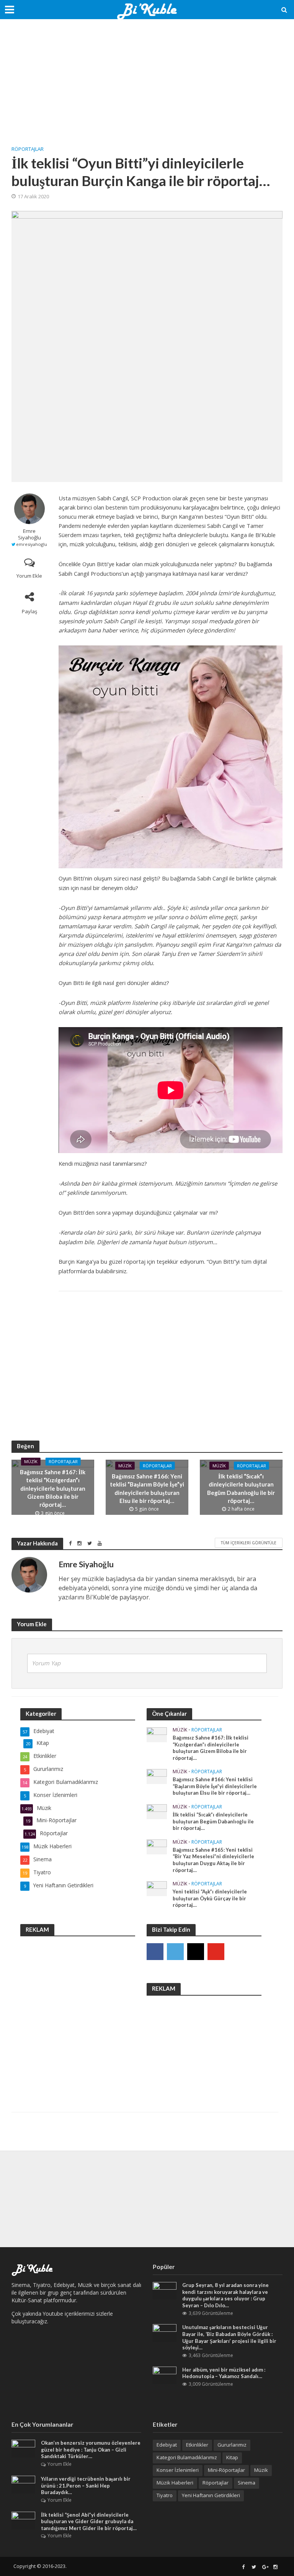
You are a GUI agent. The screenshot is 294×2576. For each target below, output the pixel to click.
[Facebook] (155, 1952)
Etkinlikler (197, 2445)
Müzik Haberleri (175, 2483)
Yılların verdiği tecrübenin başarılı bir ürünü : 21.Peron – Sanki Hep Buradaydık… (86, 2485)
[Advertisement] (147, 88)
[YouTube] (216, 1952)
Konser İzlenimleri (178, 2470)
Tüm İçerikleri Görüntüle (249, 1543)
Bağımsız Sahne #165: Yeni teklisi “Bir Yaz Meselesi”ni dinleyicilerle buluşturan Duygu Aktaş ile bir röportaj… (213, 1860)
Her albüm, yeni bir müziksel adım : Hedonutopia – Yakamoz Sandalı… (224, 2373)
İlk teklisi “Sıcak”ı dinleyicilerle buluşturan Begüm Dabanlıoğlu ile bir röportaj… (241, 1488)
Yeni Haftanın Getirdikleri (211, 2495)
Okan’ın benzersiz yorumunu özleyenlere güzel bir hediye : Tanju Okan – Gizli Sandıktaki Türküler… (91, 2449)
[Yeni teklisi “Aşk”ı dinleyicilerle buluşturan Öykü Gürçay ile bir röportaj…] (157, 1888)
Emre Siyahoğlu (29, 534)
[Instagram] (196, 1952)
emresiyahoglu (32, 544)
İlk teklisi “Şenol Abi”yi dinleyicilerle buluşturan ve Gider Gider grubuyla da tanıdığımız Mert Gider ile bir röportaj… (89, 2521)
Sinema (247, 2483)
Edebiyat (167, 2445)
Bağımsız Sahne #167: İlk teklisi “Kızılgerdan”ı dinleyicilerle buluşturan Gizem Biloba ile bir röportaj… (53, 1488)
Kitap (232, 2457)
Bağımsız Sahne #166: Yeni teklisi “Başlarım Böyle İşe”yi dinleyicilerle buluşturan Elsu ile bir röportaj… (147, 1488)
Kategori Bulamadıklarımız (187, 2457)
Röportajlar (28, 149)
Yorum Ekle (29, 576)
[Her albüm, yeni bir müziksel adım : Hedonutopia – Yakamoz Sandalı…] (165, 2375)
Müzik (31, 1461)
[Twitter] (175, 1952)
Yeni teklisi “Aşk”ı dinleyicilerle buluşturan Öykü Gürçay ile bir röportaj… (210, 1898)
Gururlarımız (232, 2445)
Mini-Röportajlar (226, 2470)
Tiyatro (165, 2495)
